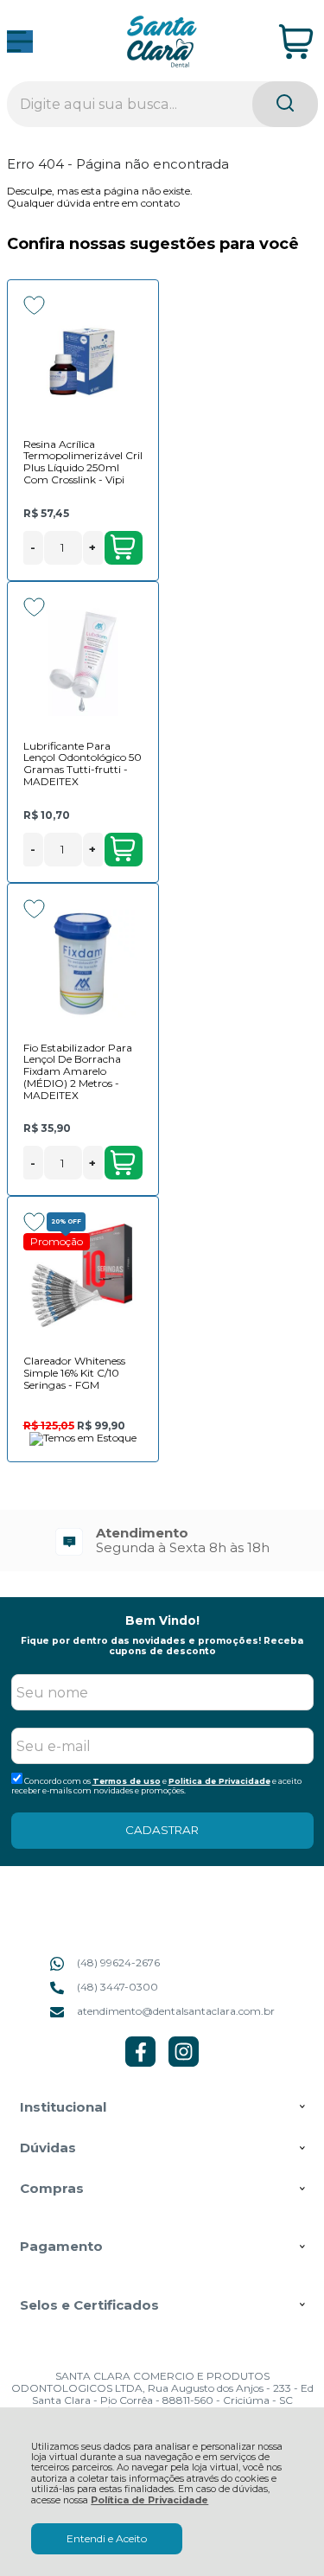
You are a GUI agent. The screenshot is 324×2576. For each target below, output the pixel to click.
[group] (162, 1540)
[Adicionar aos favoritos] (34, 305)
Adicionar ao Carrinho (124, 548)
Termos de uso (127, 1781)
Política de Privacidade (149, 2500)
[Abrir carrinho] (296, 42)
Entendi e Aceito (107, 2538)
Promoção (57, 1241)
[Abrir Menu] (20, 42)
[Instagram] (184, 2063)
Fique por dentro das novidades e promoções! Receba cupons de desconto (162, 1646)
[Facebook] (140, 2063)
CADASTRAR (162, 1830)
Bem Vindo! (162, 1620)
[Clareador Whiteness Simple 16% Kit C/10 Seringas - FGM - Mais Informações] (83, 1277)
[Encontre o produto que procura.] (285, 104)
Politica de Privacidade (219, 1781)
